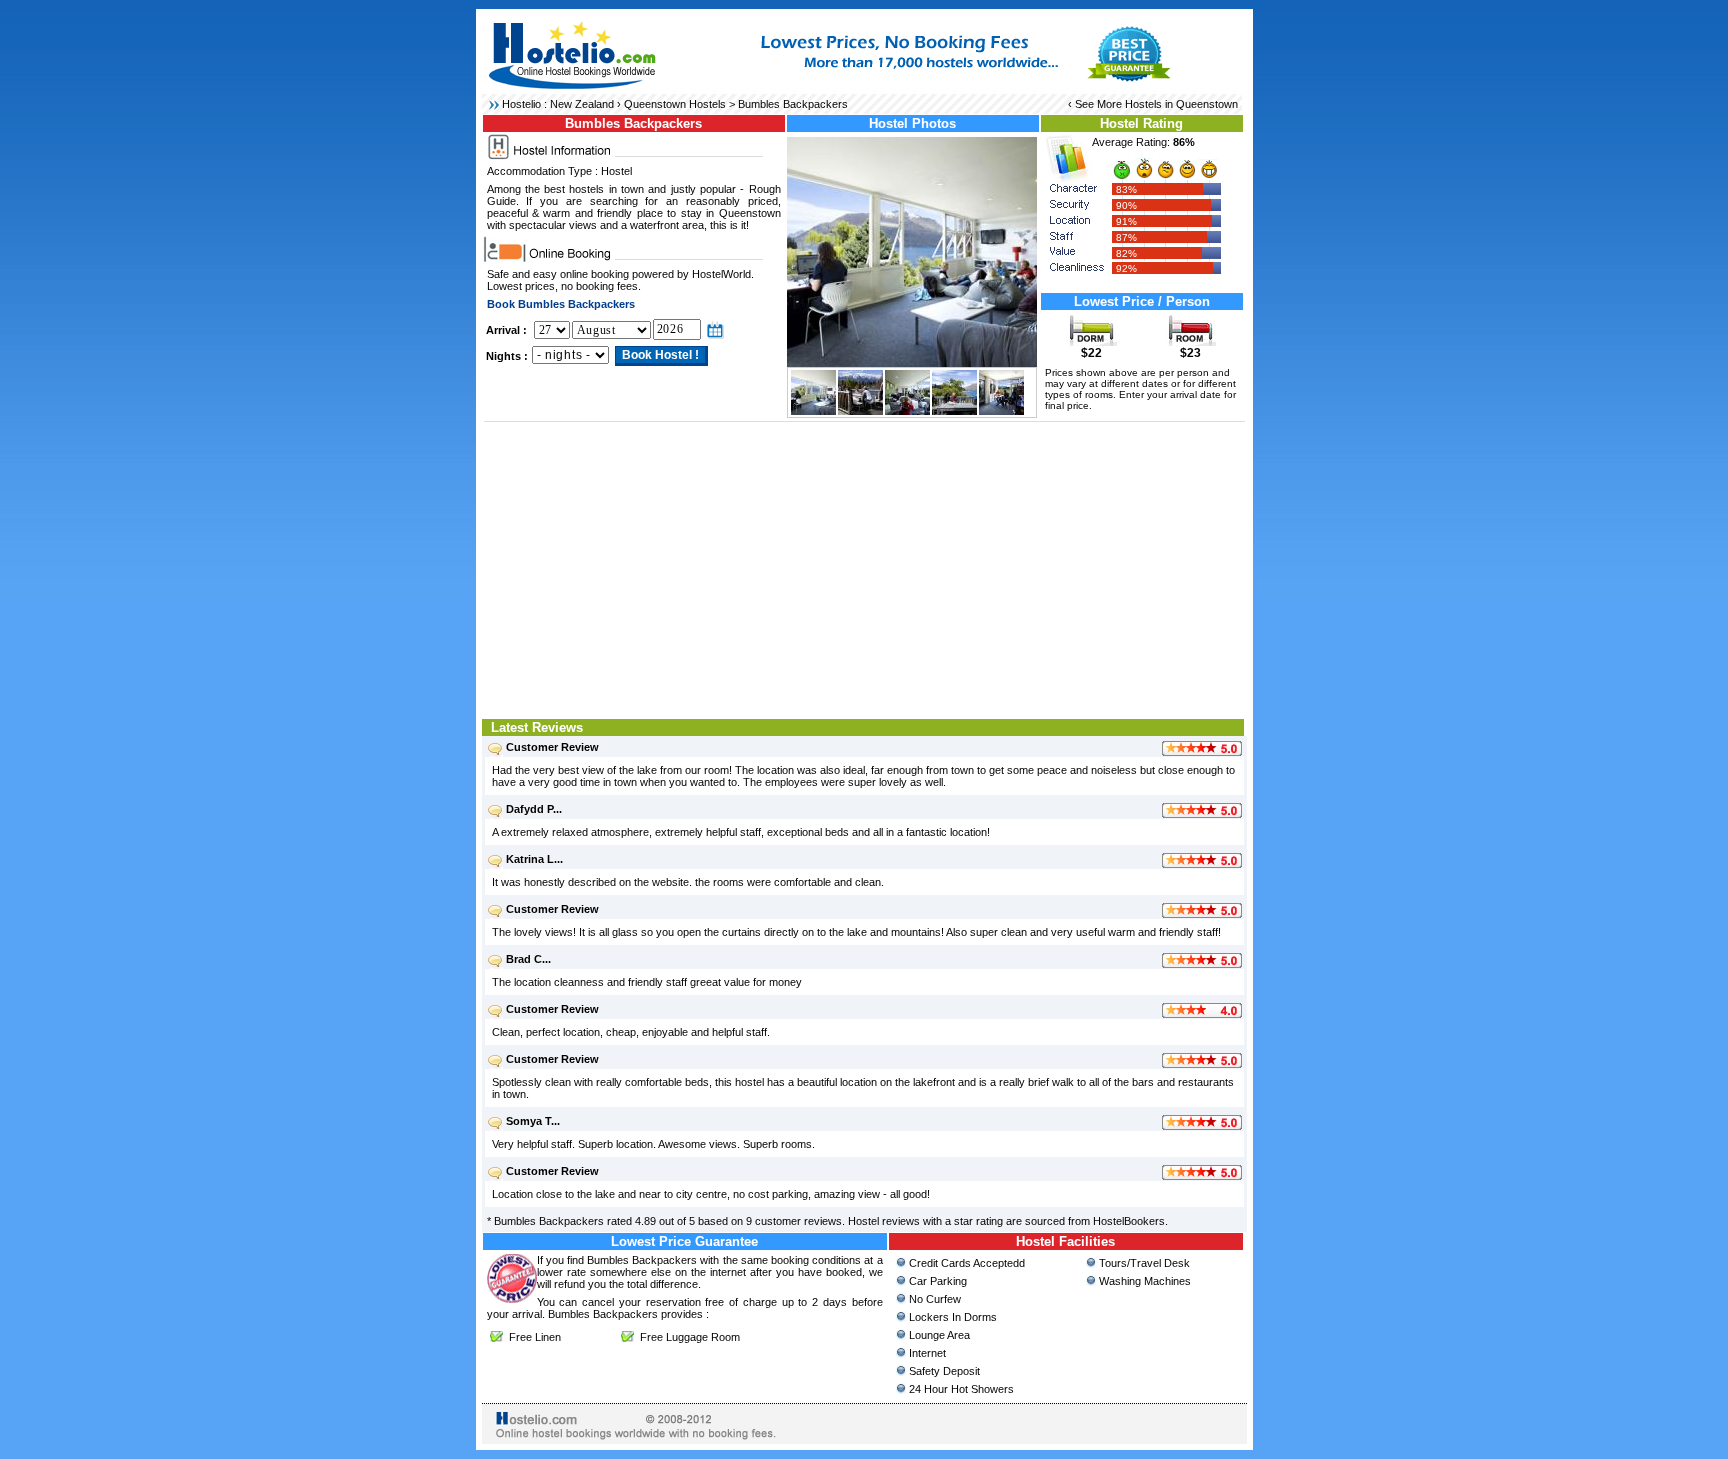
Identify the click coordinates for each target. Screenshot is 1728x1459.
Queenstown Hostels (675, 104)
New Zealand (582, 104)
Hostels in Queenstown (1181, 104)
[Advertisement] (864, 568)
